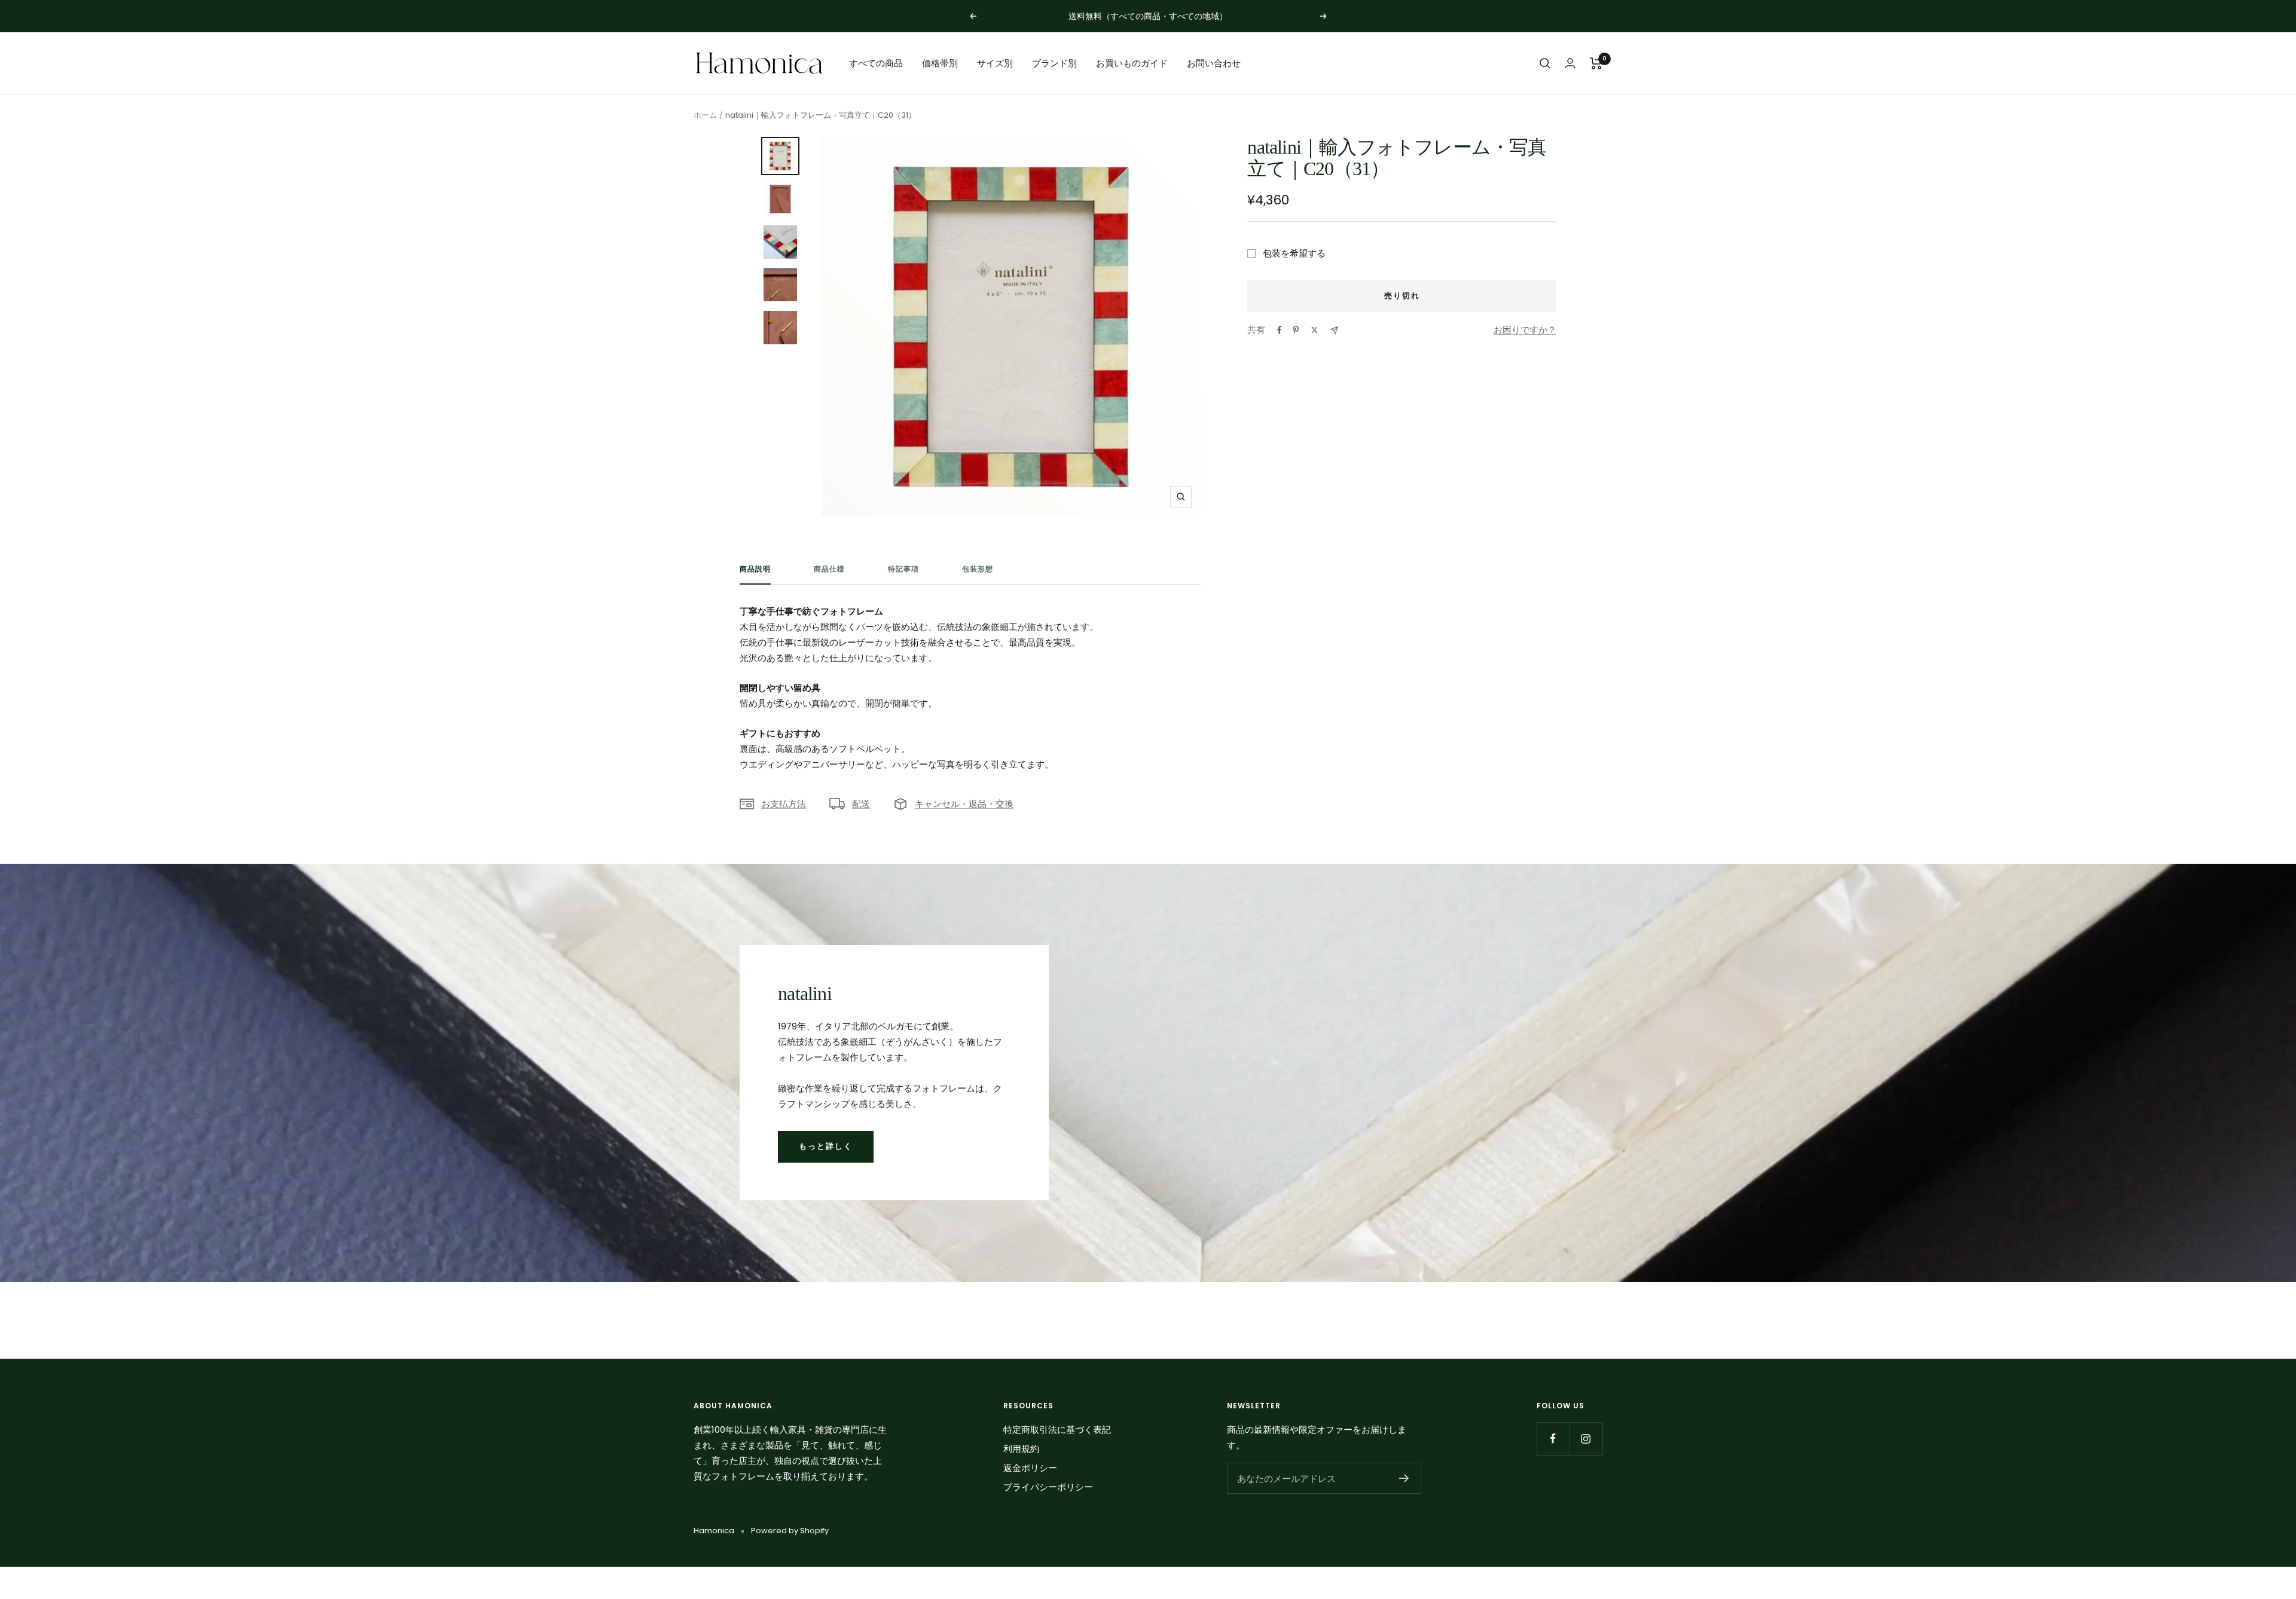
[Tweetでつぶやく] (1315, 330)
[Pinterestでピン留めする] (1296, 330)
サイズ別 (995, 63)
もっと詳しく (826, 1146)
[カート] (1596, 63)
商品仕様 (829, 569)
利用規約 (1021, 1449)
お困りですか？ (1525, 330)
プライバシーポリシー (1048, 1487)
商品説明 (755, 569)
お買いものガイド (1132, 63)
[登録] (1404, 1478)
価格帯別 (940, 63)
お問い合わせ (1214, 63)
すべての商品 (876, 63)
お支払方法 (784, 804)
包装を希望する (1294, 253)
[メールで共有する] (1334, 330)
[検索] (1545, 63)
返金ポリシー (1030, 1468)
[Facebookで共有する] (1280, 330)
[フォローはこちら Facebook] (1553, 1439)
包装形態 (978, 569)
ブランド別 (1054, 63)
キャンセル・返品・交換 (964, 804)
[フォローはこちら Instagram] (1586, 1439)
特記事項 (903, 569)
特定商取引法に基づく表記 (1057, 1430)
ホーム (705, 115)
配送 (861, 804)
